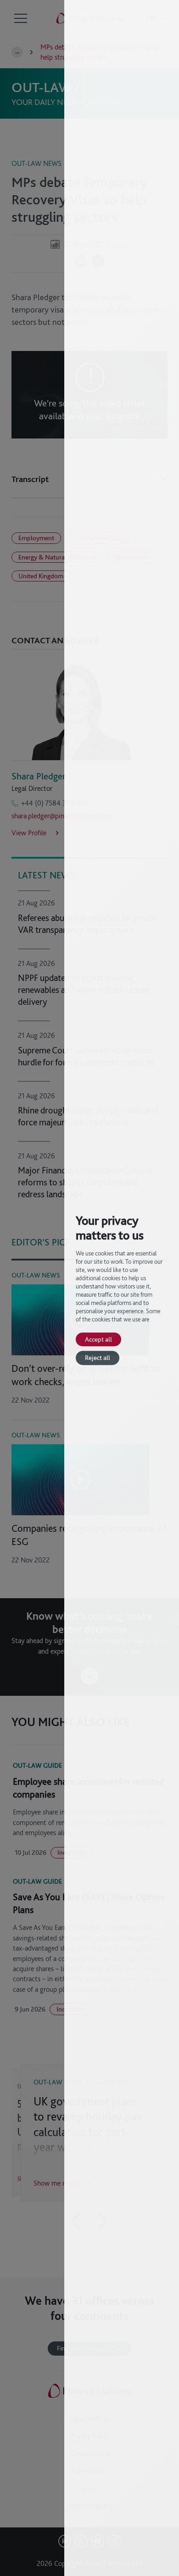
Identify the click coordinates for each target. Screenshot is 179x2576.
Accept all (98, 1339)
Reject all (98, 1358)
